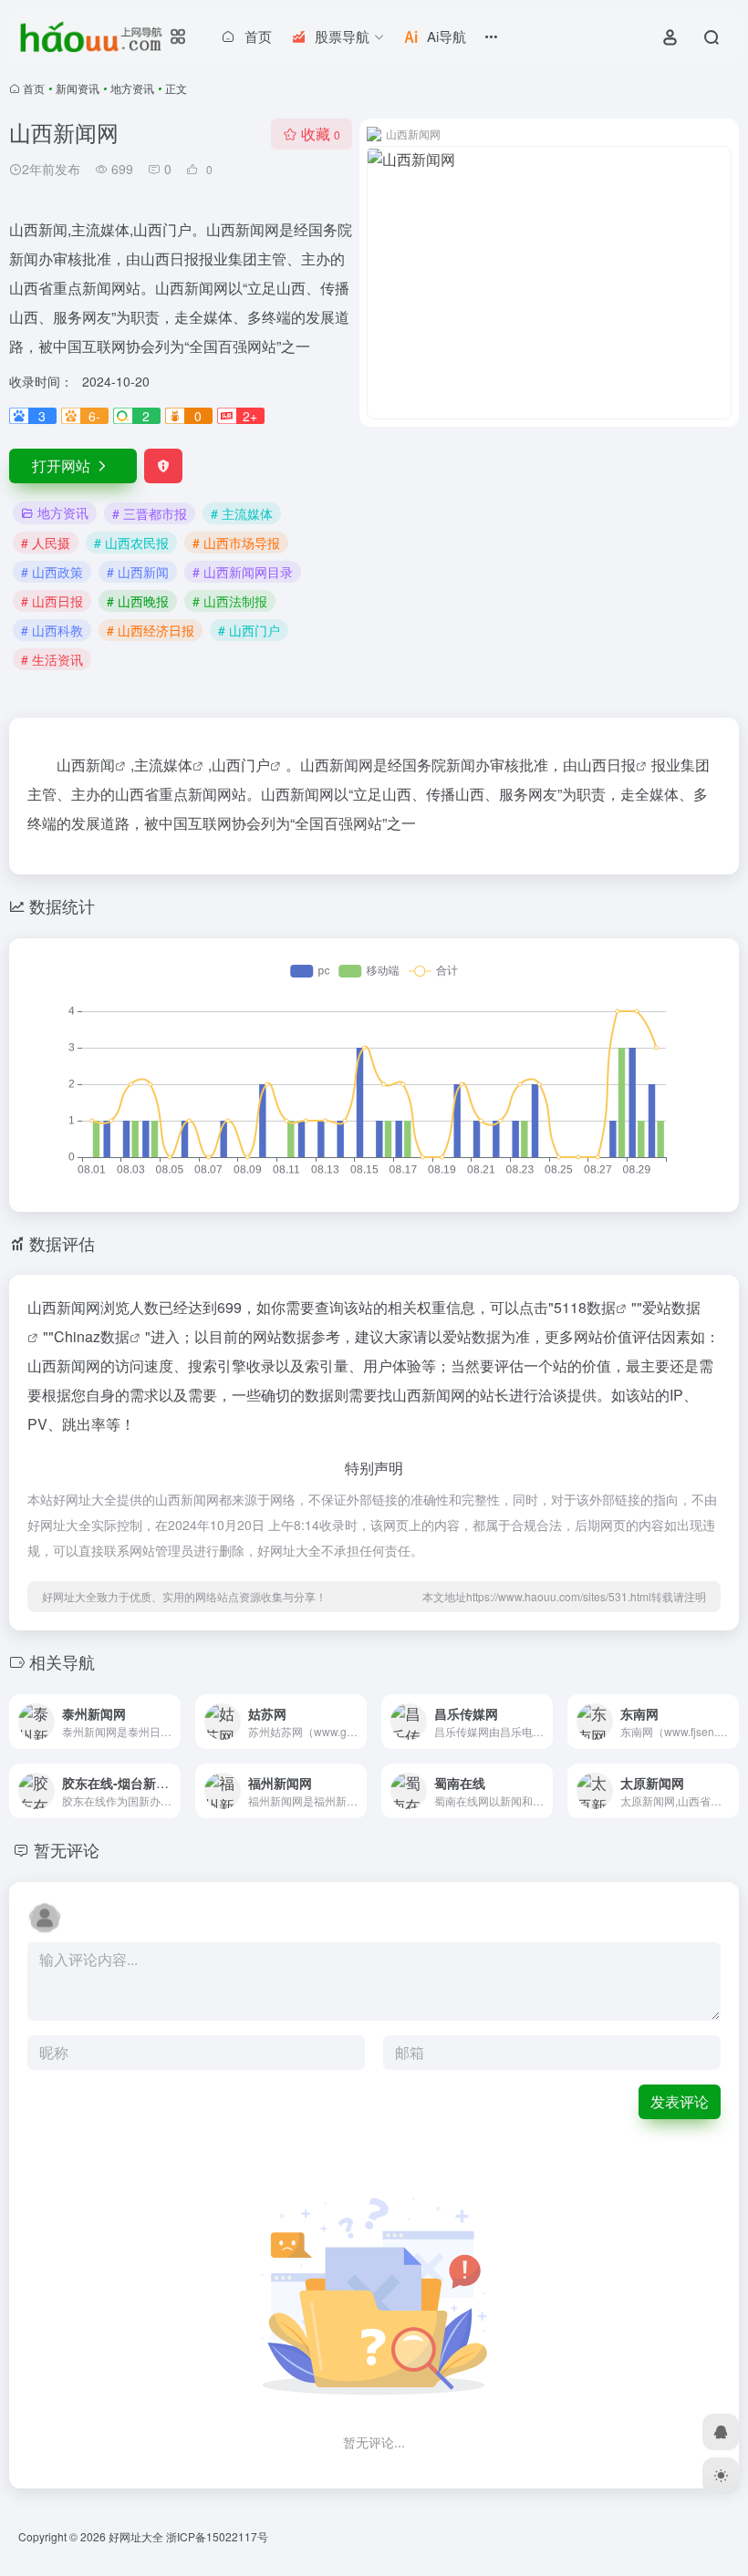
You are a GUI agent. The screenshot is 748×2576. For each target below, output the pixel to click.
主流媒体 (163, 765)
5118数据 (585, 1307)
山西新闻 (86, 765)
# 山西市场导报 (236, 543)
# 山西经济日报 (151, 630)
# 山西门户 (249, 630)
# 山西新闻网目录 (243, 572)
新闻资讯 (78, 88)
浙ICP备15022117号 (217, 2536)
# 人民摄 (46, 543)
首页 (34, 88)
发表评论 (680, 2101)
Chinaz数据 (92, 1336)
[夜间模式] (721, 2476)
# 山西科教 (52, 630)
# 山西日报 (52, 601)
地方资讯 (132, 88)
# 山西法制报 (230, 601)
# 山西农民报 (131, 543)
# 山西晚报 (138, 601)
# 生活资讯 (52, 659)
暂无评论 (67, 1849)
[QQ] (721, 2432)
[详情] (165, 1709)
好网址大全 (136, 2536)
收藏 (321, 134)
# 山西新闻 (138, 572)
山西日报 (607, 765)
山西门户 (241, 765)
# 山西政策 (52, 572)
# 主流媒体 (242, 513)
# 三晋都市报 (150, 513)
